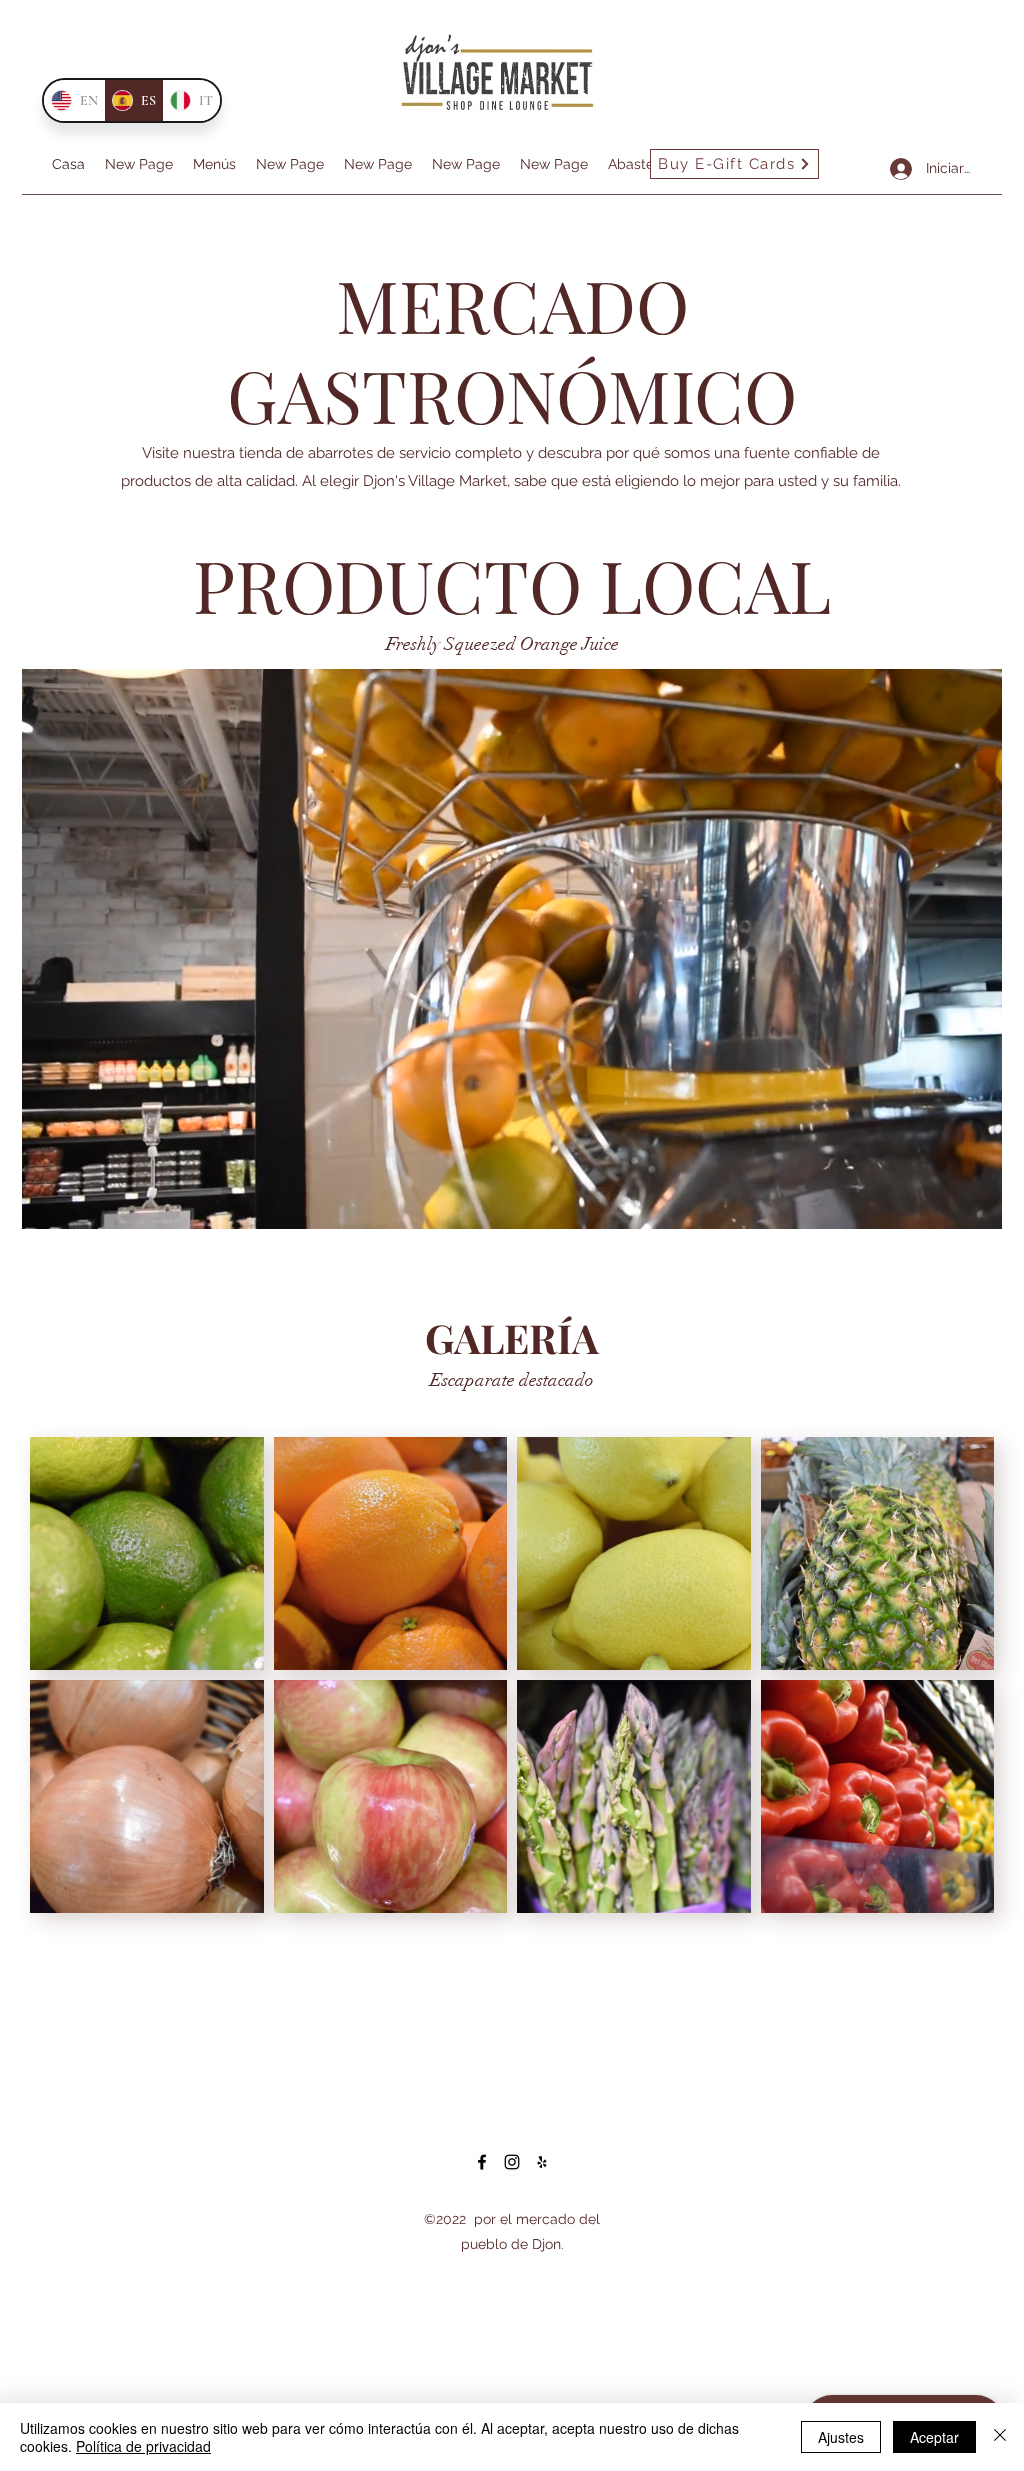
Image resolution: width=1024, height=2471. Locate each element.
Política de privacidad (143, 2446)
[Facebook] (482, 2162)
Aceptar (934, 2437)
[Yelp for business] (542, 2162)
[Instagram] (512, 2162)
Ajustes (841, 2437)
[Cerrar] (1000, 2437)
